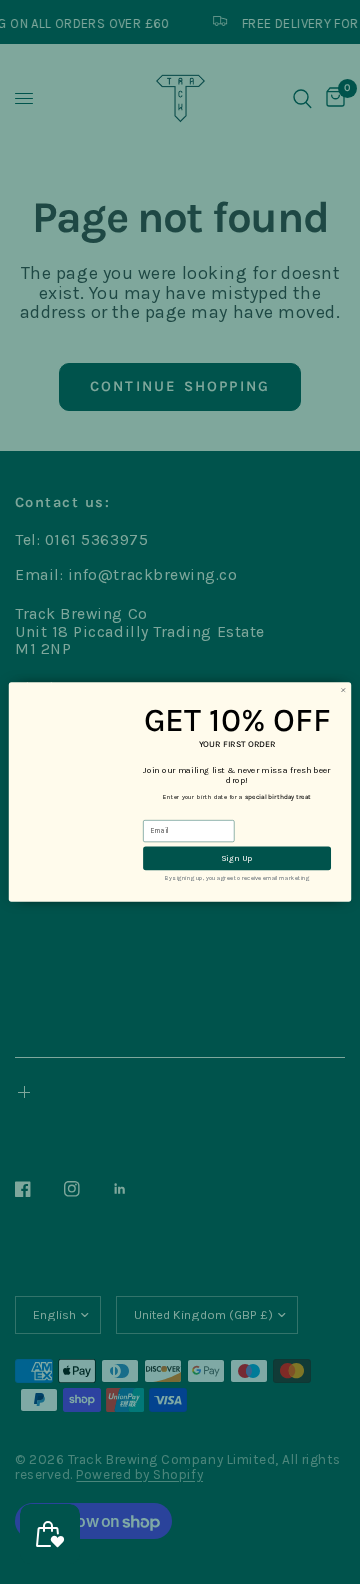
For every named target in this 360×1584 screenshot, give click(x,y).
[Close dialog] (343, 690)
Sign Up (236, 858)
